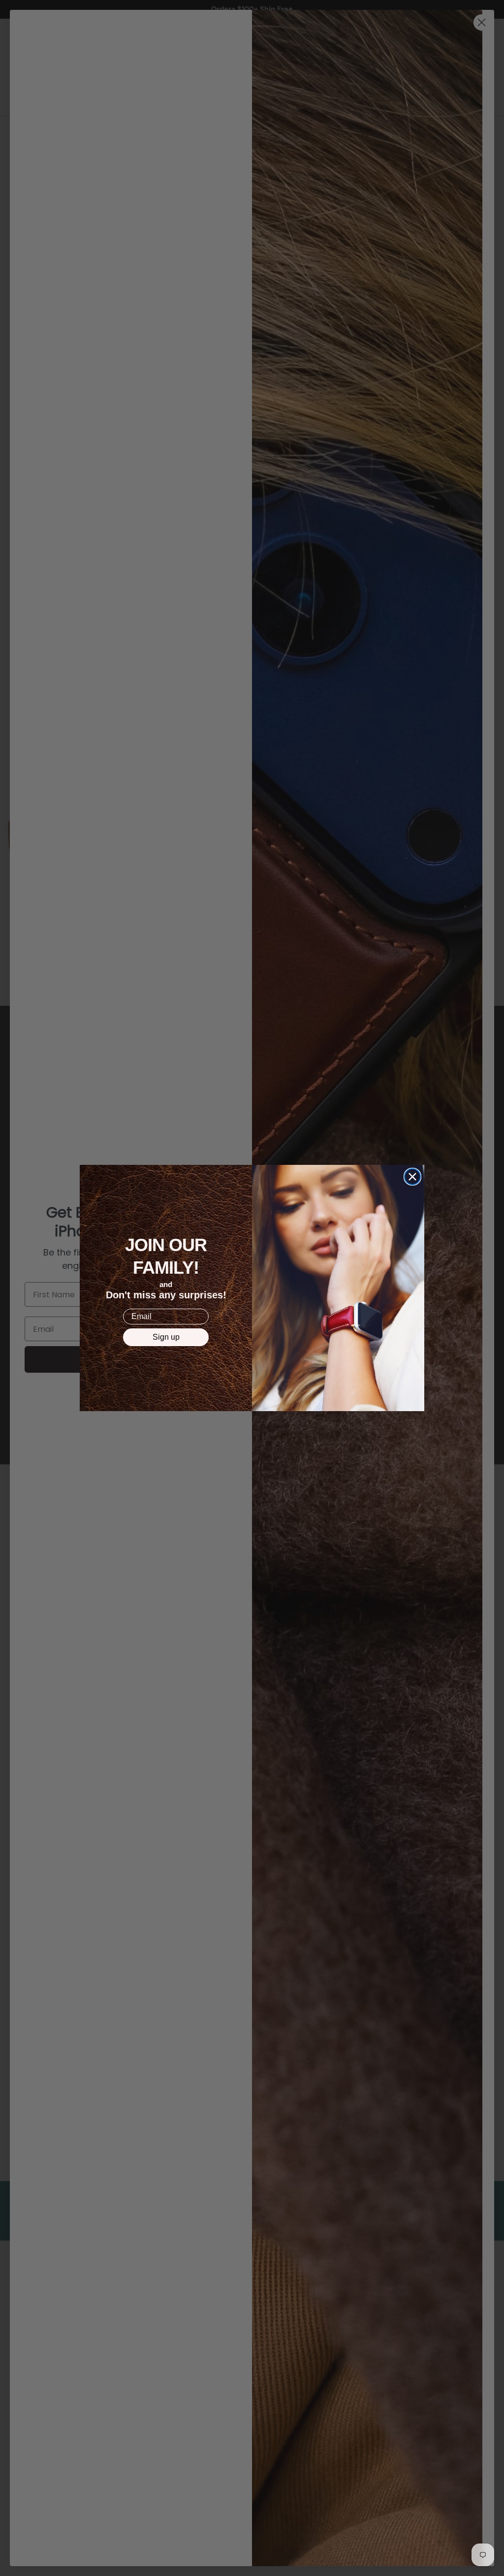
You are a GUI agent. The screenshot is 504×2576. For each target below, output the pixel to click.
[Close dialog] (412, 1177)
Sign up (166, 1337)
